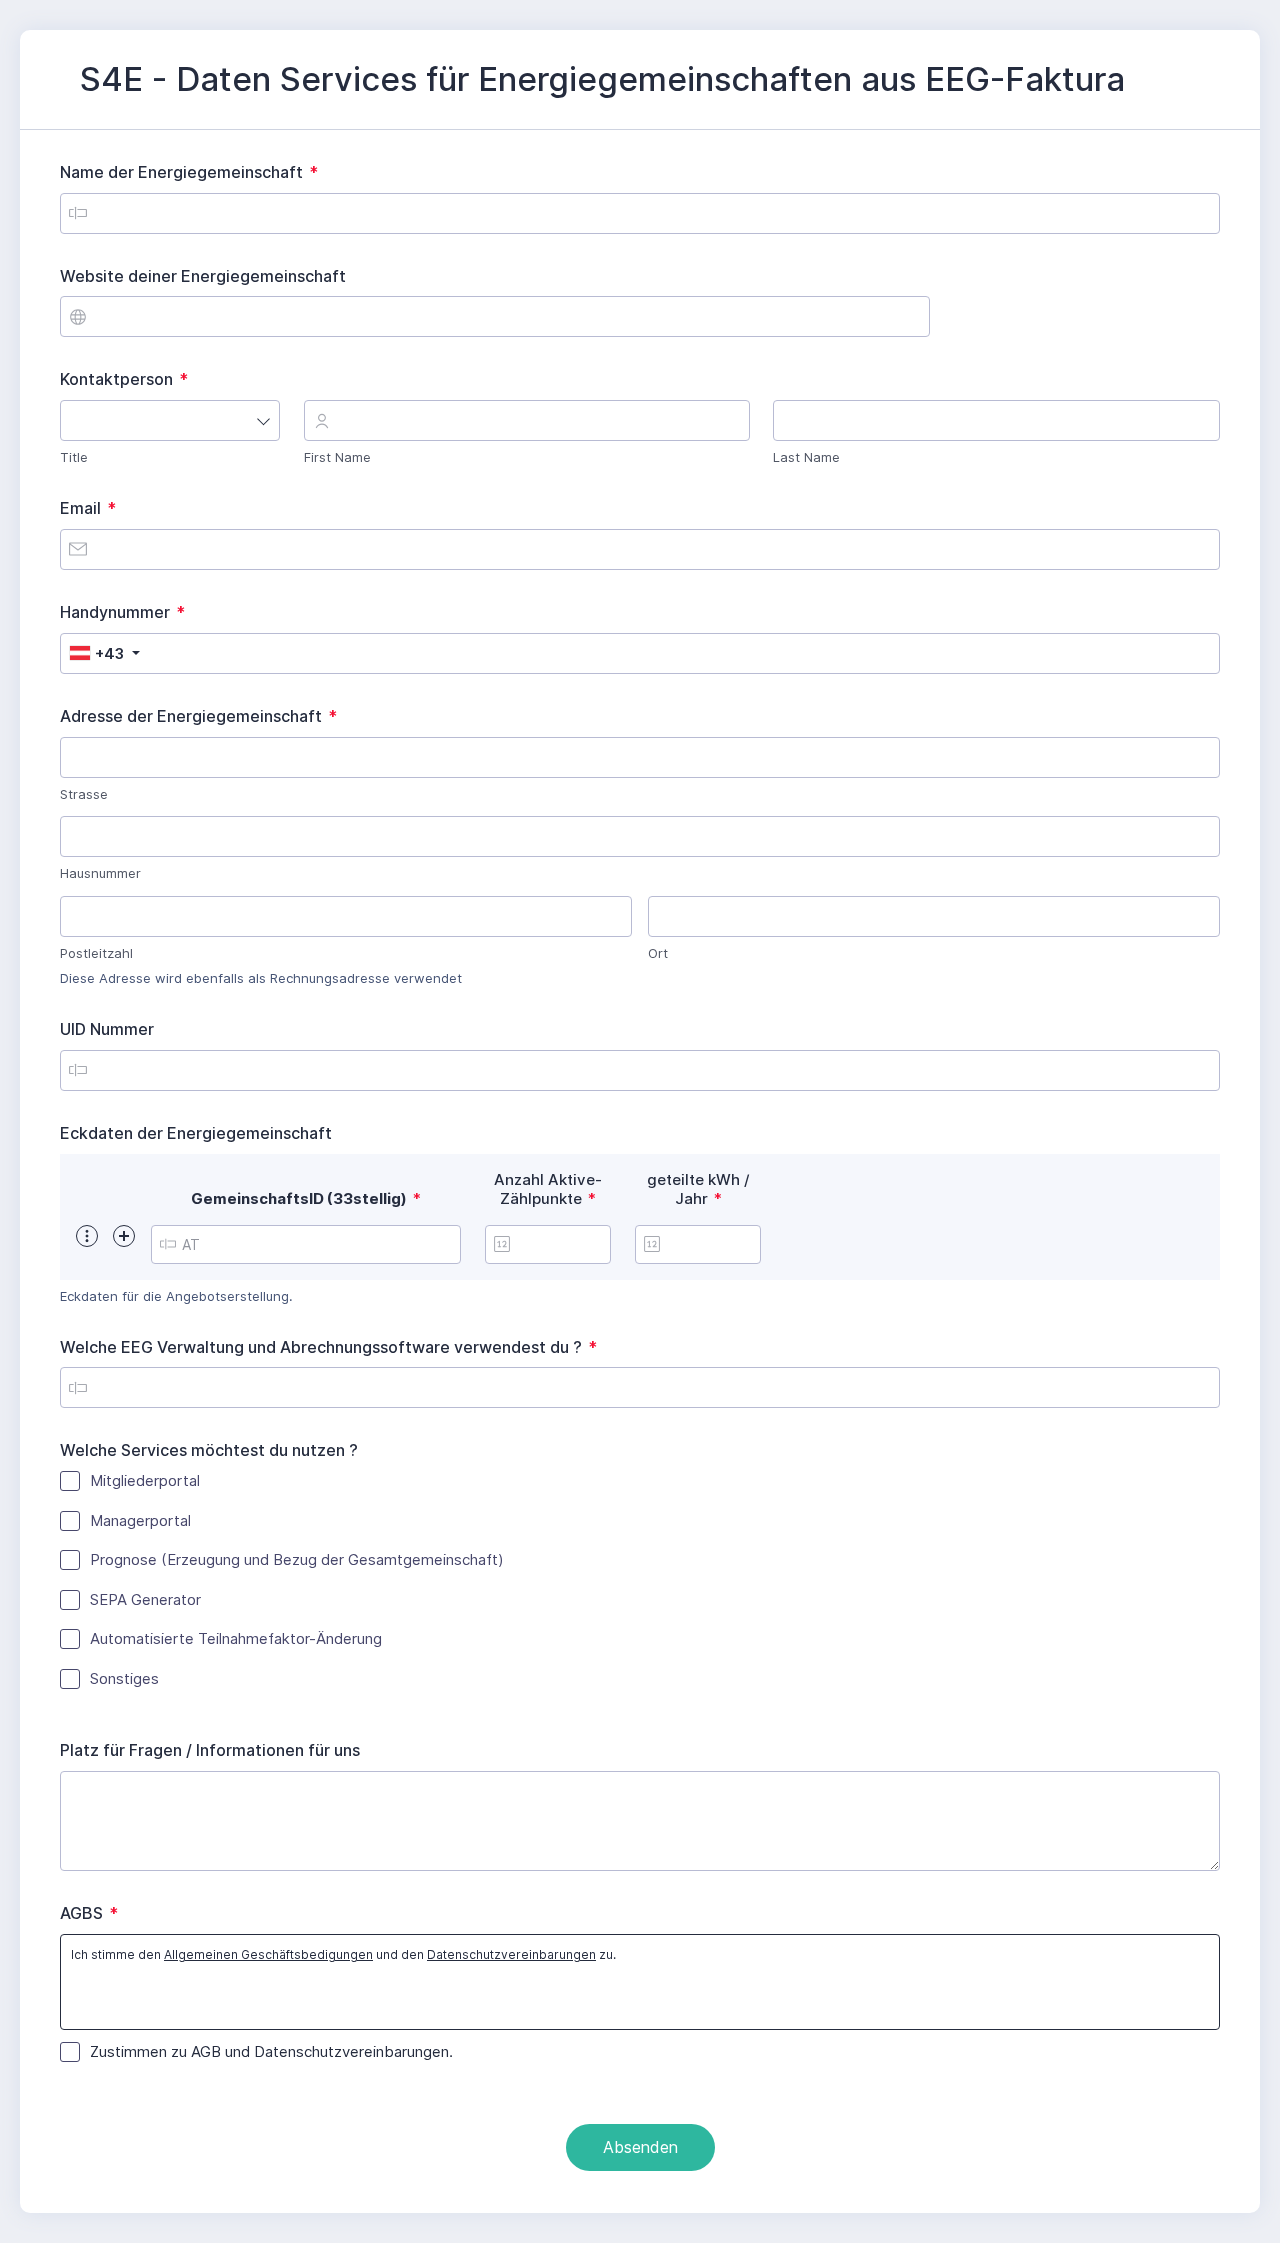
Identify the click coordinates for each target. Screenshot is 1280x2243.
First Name (337, 457)
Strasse (84, 794)
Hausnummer (100, 873)
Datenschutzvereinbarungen (511, 1954)
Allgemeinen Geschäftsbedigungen (268, 1954)
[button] (87, 1236)
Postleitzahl (96, 953)
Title (74, 457)
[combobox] (170, 420)
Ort (658, 953)
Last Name (806, 457)
